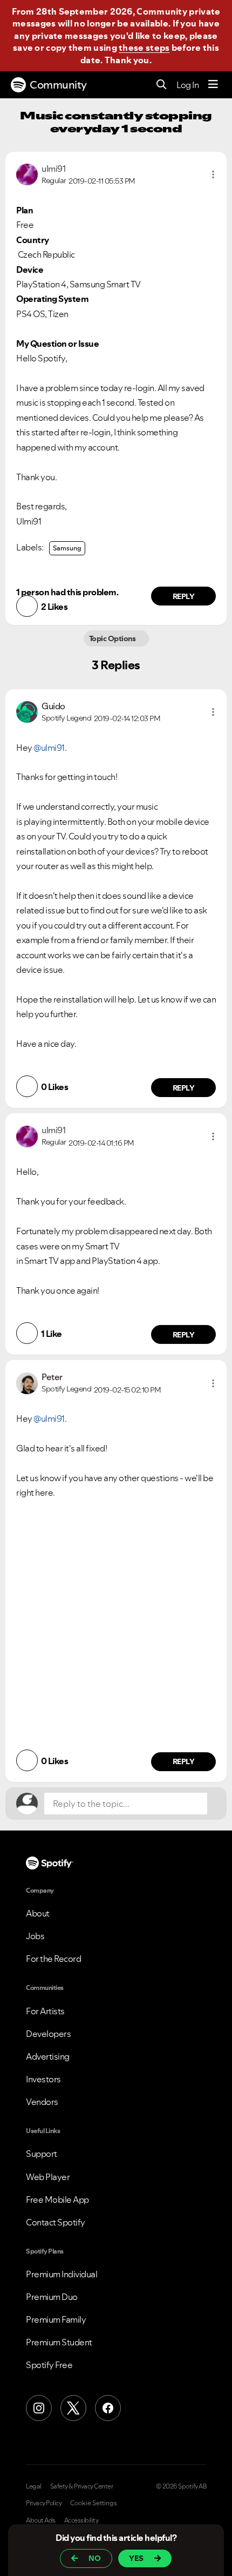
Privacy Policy (44, 2503)
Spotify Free (49, 2365)
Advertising (48, 2056)
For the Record (53, 1959)
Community (58, 85)
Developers (48, 2034)
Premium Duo (52, 2297)
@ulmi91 (49, 748)
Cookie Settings (94, 2503)
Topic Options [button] (113, 638)
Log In (187, 85)
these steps (144, 48)
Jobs (35, 1936)
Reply (184, 596)
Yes (136, 2558)
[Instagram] (39, 2408)
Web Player (48, 2177)
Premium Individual (62, 2274)
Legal (34, 2486)
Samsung (67, 548)
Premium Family (56, 2319)
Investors (43, 2079)
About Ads (41, 2520)
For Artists (45, 2011)
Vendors (42, 2102)
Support (42, 2154)
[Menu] (213, 85)
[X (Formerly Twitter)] (73, 2408)
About (38, 1913)
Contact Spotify (56, 2222)
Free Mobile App (57, 2200)
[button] (213, 174)
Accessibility (81, 2520)
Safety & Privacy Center (82, 2486)
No (95, 2558)
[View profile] (27, 173)
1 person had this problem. (67, 592)
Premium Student (59, 2342)
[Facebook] (108, 2408)
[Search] (162, 85)
